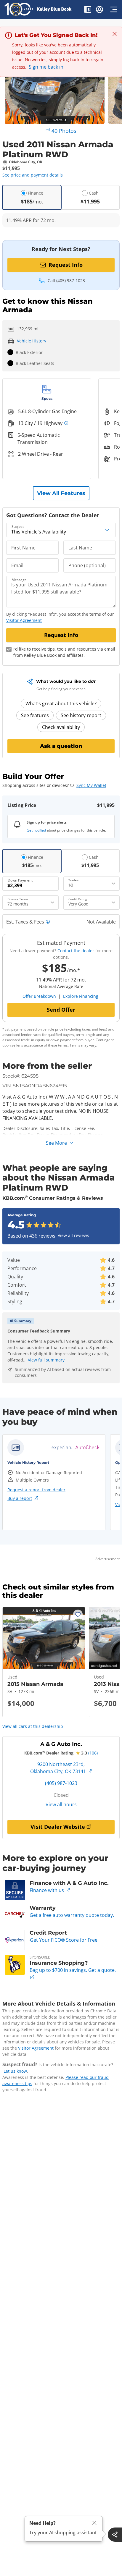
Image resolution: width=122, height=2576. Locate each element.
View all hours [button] (61, 1804)
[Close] (94, 2523)
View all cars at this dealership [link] (33, 1726)
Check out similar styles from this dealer (58, 1591)
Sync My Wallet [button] (91, 785)
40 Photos (64, 131)
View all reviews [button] (73, 1235)
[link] (76, 1448)
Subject (18, 527)
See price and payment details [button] (33, 175)
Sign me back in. (47, 67)
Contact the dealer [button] (76, 951)
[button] (88, 10)
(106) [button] (93, 1753)
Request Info (66, 265)
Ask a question (61, 746)
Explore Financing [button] (81, 996)
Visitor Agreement (36, 2048)
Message (19, 580)
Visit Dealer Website (58, 1827)
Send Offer (61, 1010)
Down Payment (20, 880)
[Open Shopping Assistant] (115, 2535)
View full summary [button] (46, 1360)
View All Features (61, 493)
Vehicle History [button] (32, 341)
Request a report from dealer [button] (36, 1490)
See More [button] (56, 1143)
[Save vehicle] (78, 1614)
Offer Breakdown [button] (39, 996)
